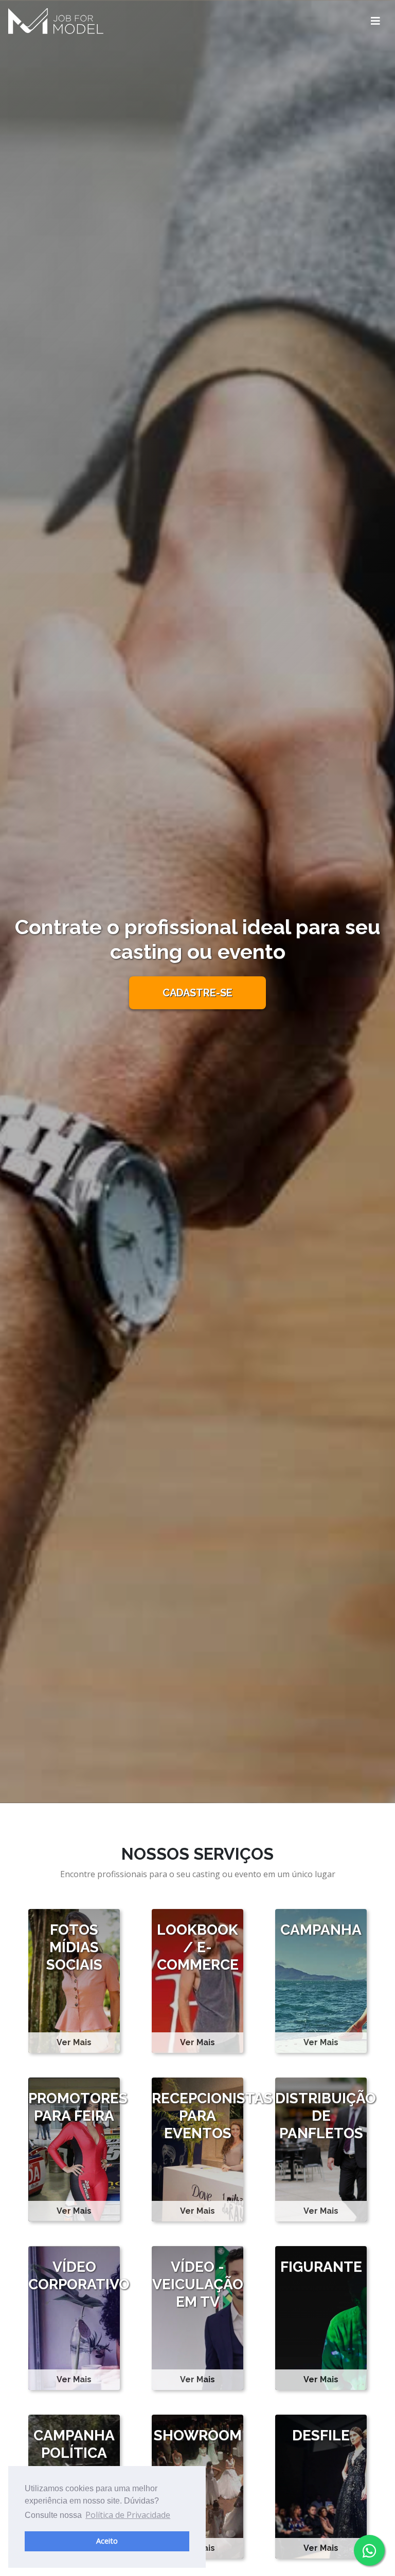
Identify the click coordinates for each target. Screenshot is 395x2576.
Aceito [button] (107, 2541)
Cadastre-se (197, 993)
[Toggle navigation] (375, 21)
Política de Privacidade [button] (128, 2515)
